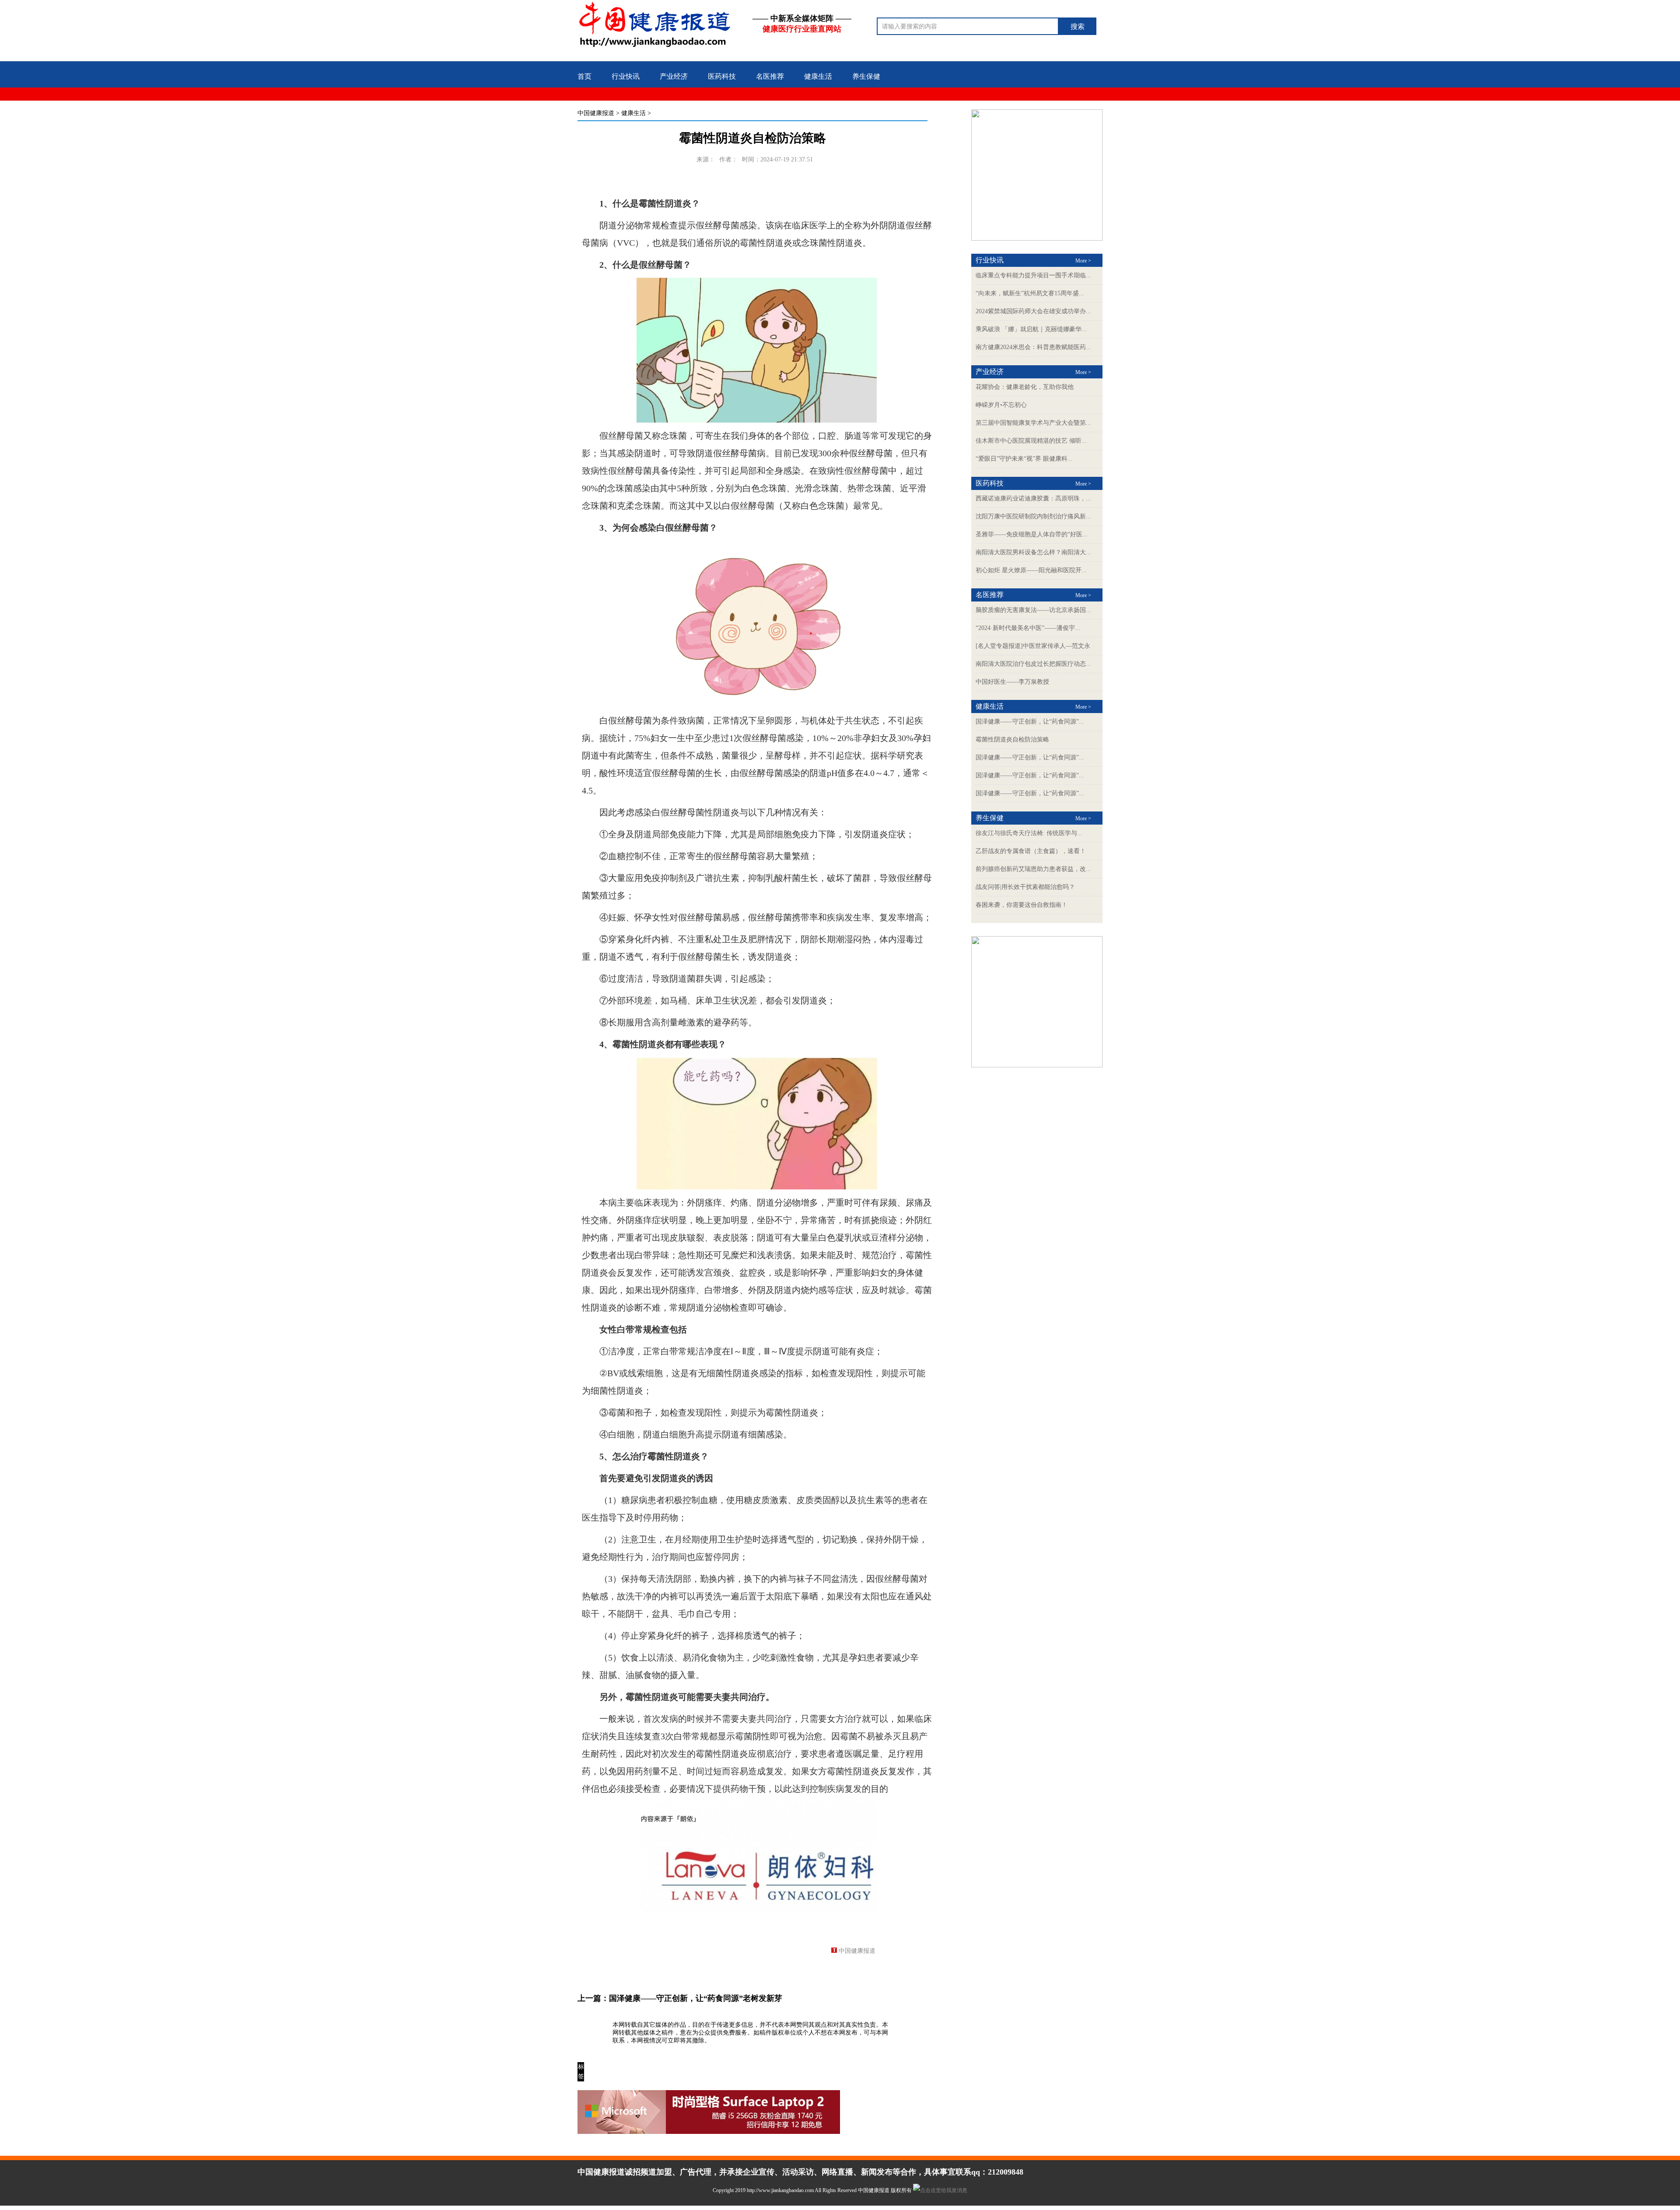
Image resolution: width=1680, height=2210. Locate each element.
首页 (584, 76)
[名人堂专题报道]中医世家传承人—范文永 (1033, 646)
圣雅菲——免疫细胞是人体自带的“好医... (1032, 534)
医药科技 (722, 76)
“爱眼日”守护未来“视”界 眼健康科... (1024, 459)
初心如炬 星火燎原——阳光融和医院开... (1031, 570)
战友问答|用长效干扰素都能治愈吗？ (1025, 887)
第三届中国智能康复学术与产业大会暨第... (1033, 423)
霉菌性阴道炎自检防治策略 (1012, 740)
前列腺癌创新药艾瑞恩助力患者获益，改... (1033, 869)
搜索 (1078, 26)
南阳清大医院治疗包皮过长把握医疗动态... (1033, 664)
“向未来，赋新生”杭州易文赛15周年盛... (1030, 293)
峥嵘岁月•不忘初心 (1001, 405)
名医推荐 (770, 76)
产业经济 (674, 76)
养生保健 (866, 76)
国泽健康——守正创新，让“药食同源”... (1030, 722)
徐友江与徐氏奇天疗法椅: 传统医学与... (1029, 833)
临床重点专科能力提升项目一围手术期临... (1033, 275)
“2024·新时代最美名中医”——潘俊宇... (1028, 628)
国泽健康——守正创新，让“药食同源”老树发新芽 (696, 1998)
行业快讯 (626, 76)
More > (1083, 261)
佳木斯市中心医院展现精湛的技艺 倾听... (1031, 441)
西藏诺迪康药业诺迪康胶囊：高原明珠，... (1033, 498)
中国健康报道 (596, 113)
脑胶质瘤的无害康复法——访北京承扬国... (1033, 610)
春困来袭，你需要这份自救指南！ (1022, 905)
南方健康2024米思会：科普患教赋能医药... (1033, 347)
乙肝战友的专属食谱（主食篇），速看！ (1031, 851)
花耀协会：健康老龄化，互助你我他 (1025, 387)
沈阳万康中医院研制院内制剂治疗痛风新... (1033, 516)
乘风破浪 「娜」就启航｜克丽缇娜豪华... (1031, 329)
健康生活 (818, 76)
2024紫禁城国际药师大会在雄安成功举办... (1033, 311)
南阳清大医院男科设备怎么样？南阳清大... (1033, 552)
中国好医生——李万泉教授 (1012, 682)
